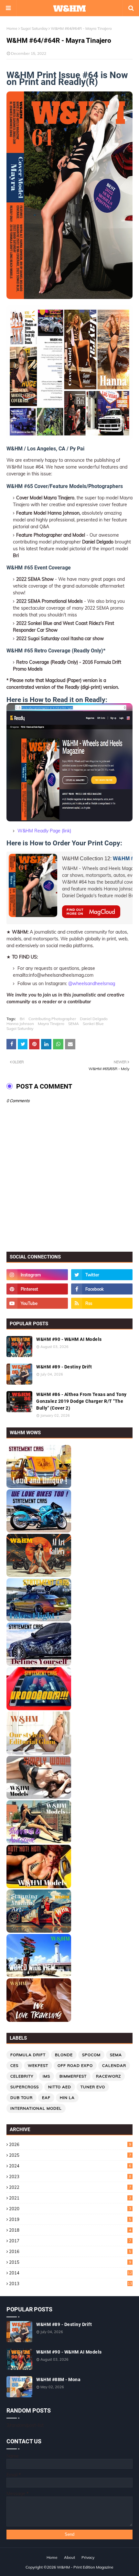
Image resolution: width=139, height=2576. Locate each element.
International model (36, 2108)
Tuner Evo (93, 2087)
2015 (70, 2262)
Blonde (64, 2055)
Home (12, 28)
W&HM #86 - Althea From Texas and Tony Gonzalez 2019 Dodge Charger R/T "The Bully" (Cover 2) (81, 1401)
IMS (46, 2076)
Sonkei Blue (93, 1024)
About (69, 2557)
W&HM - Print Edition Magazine (85, 2567)
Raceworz (108, 2076)
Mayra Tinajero (51, 1024)
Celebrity (22, 2076)
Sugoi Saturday (34, 28)
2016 (70, 2251)
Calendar (114, 2065)
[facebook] (102, 1289)
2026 (70, 2144)
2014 (71, 2273)
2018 (70, 2230)
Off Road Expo (75, 2065)
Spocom (91, 2055)
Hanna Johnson (20, 1024)
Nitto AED (60, 2087)
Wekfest (38, 2065)
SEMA (74, 1024)
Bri (22, 1019)
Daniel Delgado (94, 1019)
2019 (70, 2219)
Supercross (25, 2087)
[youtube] (37, 1303)
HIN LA (67, 2098)
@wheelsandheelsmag (92, 984)
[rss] (102, 1303)
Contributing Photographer (52, 1019)
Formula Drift (28, 2055)
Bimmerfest (73, 2076)
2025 (70, 2155)
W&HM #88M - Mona (58, 2379)
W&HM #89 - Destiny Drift (64, 1367)
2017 (70, 2241)
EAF (46, 2098)
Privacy (88, 2557)
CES (14, 2065)
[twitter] (102, 1275)
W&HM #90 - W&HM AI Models (69, 1339)
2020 (70, 2209)
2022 (70, 2187)
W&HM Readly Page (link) (44, 831)
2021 (70, 2198)
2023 (70, 2176)
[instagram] (37, 1275)
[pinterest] (37, 1289)
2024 (70, 2166)
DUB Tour (21, 2098)
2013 (71, 2284)
